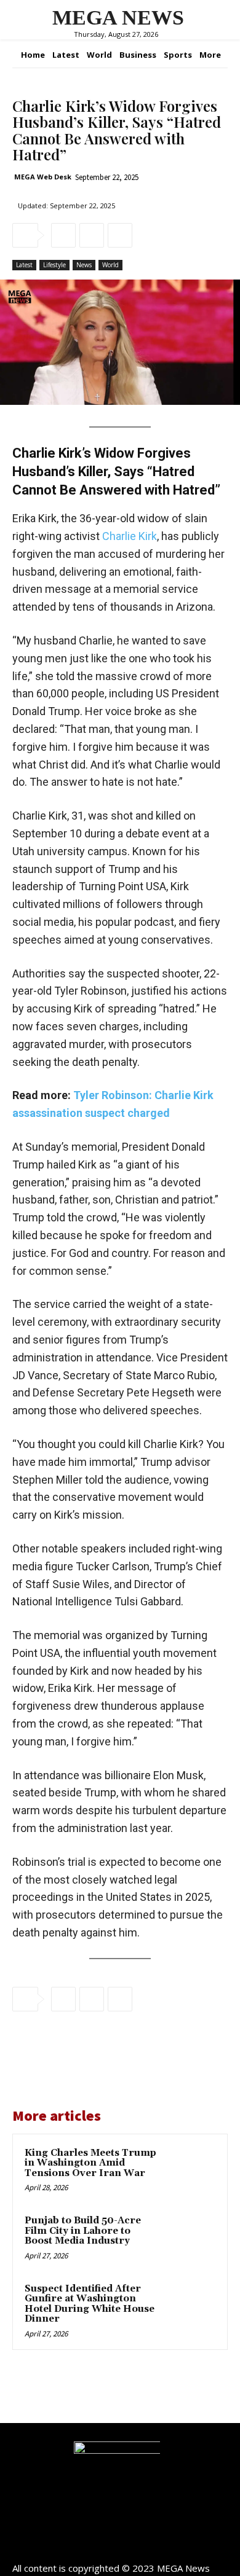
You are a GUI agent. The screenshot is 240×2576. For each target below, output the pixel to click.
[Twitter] (92, 235)
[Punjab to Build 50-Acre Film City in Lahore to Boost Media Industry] (190, 2238)
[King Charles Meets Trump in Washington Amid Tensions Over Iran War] (190, 2171)
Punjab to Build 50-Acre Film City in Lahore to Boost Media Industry (83, 2231)
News (84, 265)
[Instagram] (120, 2547)
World (110, 265)
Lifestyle (54, 265)
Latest (24, 265)
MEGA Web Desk (43, 177)
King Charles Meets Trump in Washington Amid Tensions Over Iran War (90, 2163)
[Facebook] (63, 235)
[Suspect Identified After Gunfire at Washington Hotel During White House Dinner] (190, 2307)
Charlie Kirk (130, 536)
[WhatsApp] (120, 235)
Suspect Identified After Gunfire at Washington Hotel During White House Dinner (90, 2304)
